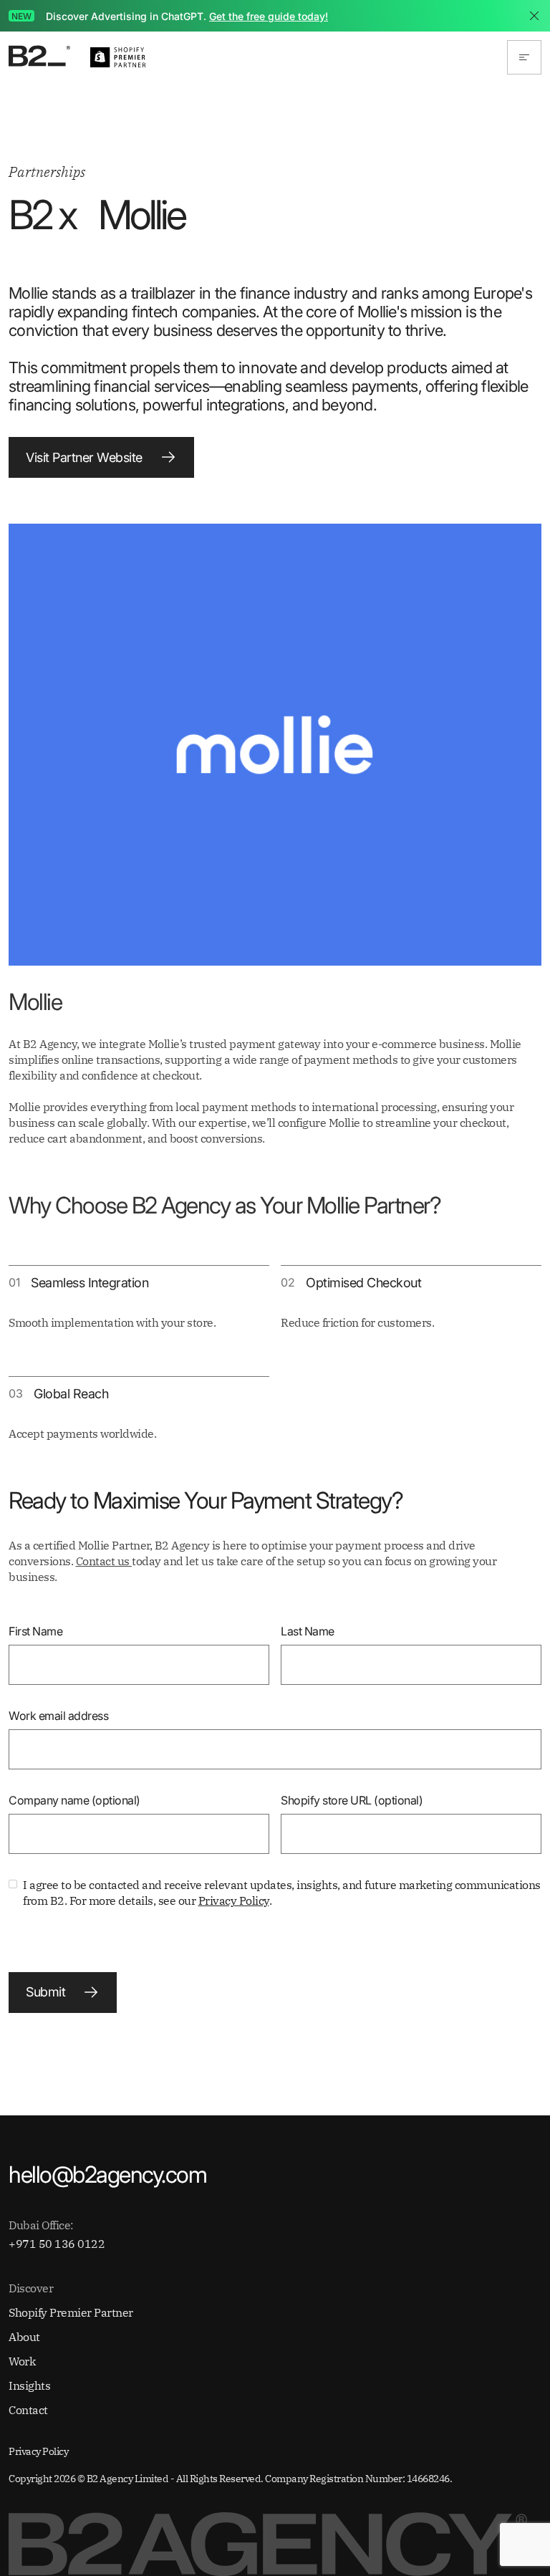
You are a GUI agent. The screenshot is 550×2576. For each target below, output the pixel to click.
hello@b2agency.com (107, 2175)
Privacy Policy (234, 1900)
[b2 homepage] (41, 58)
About (24, 2337)
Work (22, 2361)
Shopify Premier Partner (71, 2312)
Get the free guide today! (269, 16)
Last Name (308, 1631)
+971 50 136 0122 (57, 2244)
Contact (28, 2410)
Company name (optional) (74, 1800)
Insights (29, 2385)
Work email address (58, 1716)
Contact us (104, 1561)
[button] (524, 57)
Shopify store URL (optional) (352, 1800)
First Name (35, 1631)
